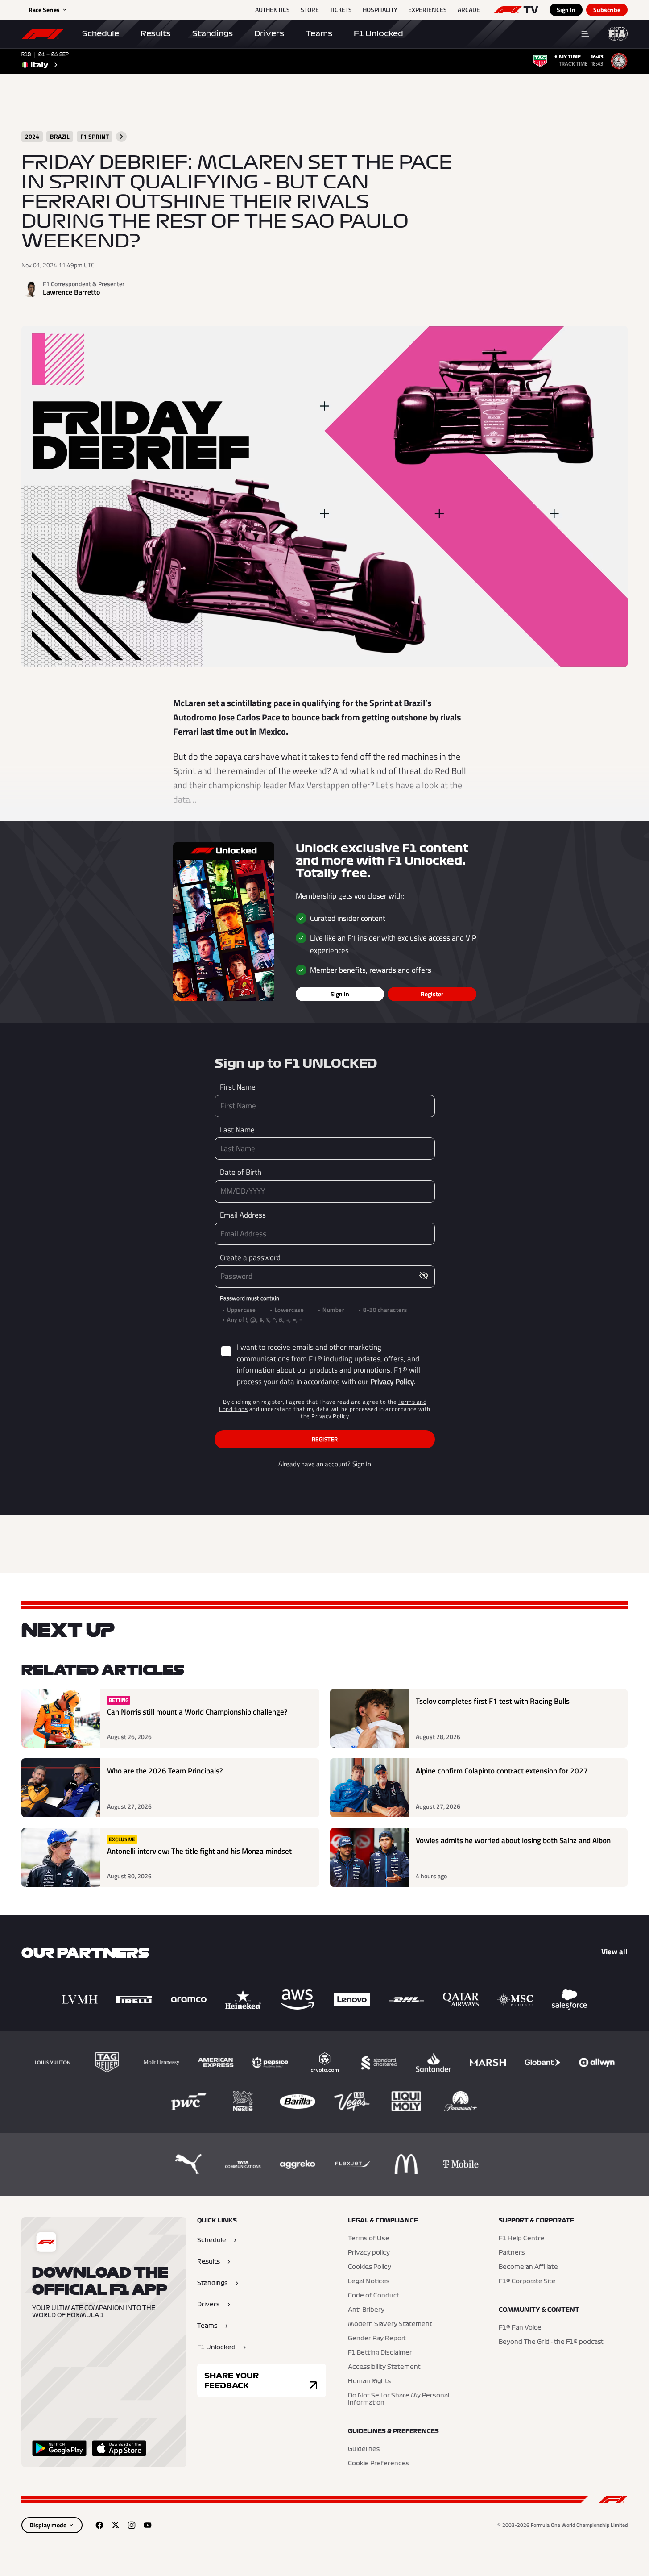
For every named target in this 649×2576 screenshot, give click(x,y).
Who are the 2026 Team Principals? (165, 1771)
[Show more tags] (121, 137)
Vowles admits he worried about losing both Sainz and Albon (513, 1841)
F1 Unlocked (378, 33)
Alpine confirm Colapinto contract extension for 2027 (502, 1771)
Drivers (269, 33)
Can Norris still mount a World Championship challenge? (197, 1712)
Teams (319, 33)
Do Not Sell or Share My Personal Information (399, 2399)
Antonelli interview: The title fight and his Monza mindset (199, 1851)
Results (156, 33)
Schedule (101, 33)
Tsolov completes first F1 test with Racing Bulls (493, 1701)
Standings (213, 33)
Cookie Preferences (378, 2464)
